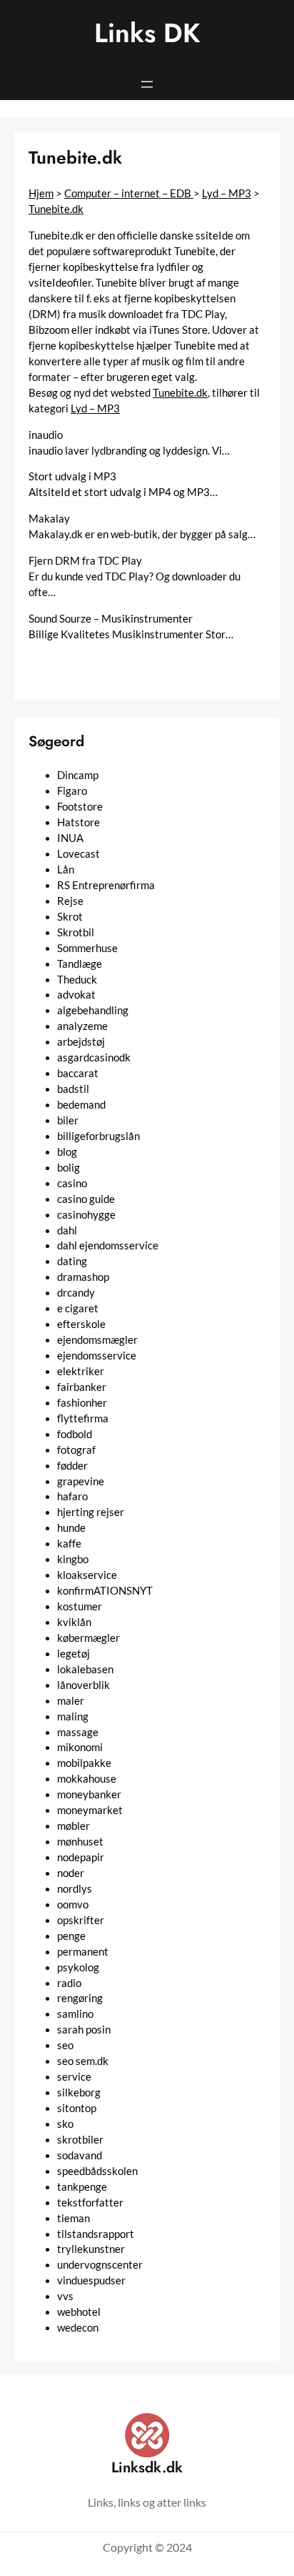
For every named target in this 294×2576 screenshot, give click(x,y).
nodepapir (81, 1857)
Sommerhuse (87, 948)
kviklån (74, 1622)
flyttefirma (83, 1418)
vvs (65, 2296)
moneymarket (90, 1810)
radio (69, 1983)
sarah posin (84, 2030)
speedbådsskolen (97, 2171)
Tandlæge (80, 964)
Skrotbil (76, 932)
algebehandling (93, 1010)
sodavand (80, 2155)
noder (71, 1873)
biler (68, 1120)
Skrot (70, 917)
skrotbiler (80, 2140)
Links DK (147, 33)
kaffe (69, 1544)
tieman (73, 2218)
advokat (76, 995)
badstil (73, 1089)
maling (73, 1716)
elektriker (81, 1371)
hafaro (72, 1496)
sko (65, 2124)
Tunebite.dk (56, 209)
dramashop (83, 1277)
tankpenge (82, 2187)
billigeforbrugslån (98, 1136)
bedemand (81, 1105)
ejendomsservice (97, 1356)
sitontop (77, 2108)
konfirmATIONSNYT (105, 1591)
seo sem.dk (83, 2061)
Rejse (70, 901)
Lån (66, 870)
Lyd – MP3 (227, 193)
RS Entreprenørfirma (106, 885)
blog (67, 1152)
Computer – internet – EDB (129, 193)
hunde (71, 1528)
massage (78, 1732)
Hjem (41, 193)
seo (65, 2045)
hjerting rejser (91, 1512)
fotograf (76, 1450)
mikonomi (80, 1747)
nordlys (75, 1889)
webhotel (79, 2312)
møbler (73, 1826)
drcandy (76, 1293)
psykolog (78, 1967)
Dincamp (78, 775)
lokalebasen (85, 1669)
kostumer (80, 1606)
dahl (67, 1230)
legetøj (73, 1654)
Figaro (72, 791)
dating (72, 1261)
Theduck (77, 980)
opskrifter (81, 1920)
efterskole (81, 1324)
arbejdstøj (81, 1042)
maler (71, 1701)
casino (72, 1183)
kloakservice (87, 1575)
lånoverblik (83, 1685)
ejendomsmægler (97, 1340)
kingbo (73, 1559)
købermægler (88, 1638)
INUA (70, 838)
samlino (75, 2014)
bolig (69, 1168)
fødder (72, 1466)
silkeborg (79, 2092)
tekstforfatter (90, 2203)
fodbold (75, 1434)
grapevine (81, 1481)
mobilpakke (84, 1763)
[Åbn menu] (147, 84)
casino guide (86, 1199)
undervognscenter (100, 2265)
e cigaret (78, 1308)
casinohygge (86, 1215)
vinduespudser (91, 2280)
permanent (83, 1952)
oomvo (73, 1904)
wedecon (78, 2328)
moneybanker (89, 1794)
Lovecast (78, 854)
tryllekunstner (91, 2249)
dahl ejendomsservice (108, 1245)
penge (71, 1936)
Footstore (80, 807)
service (74, 2077)
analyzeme (82, 1026)
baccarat (78, 1073)
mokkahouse (87, 1779)
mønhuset (80, 1842)
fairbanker (82, 1387)
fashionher (82, 1403)
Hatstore (78, 822)
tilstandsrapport (96, 2234)
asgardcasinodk (94, 1057)
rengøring (80, 1998)
